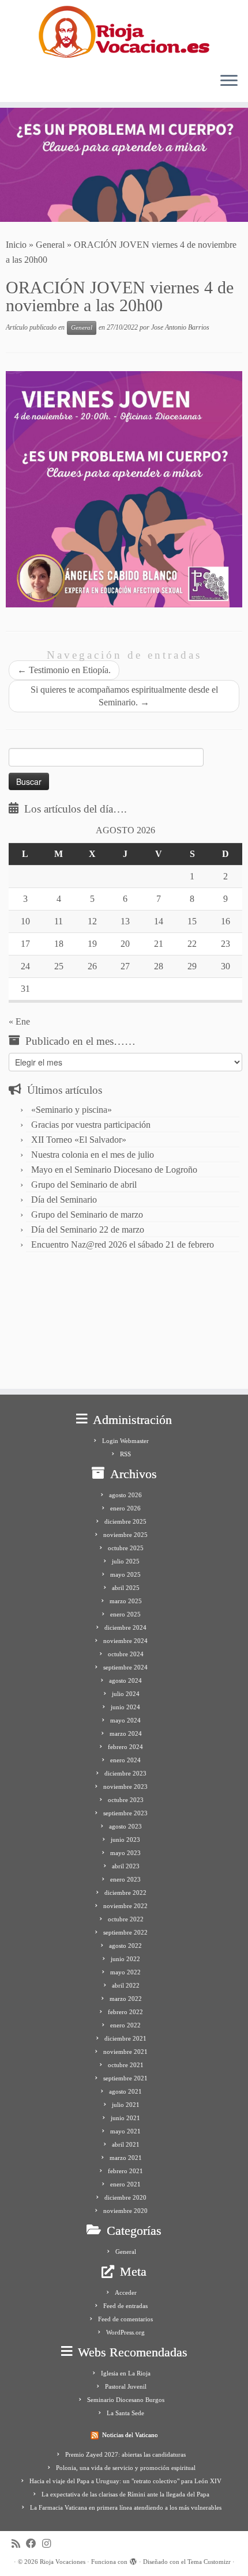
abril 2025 (126, 1588)
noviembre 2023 (125, 1786)
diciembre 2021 (125, 2038)
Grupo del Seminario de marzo (87, 1215)
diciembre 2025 (125, 1521)
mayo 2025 (125, 1574)
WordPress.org (125, 2332)
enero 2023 (125, 1879)
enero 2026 (125, 1508)
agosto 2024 (125, 1680)
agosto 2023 (125, 1826)
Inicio (16, 245)
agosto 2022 (125, 1946)
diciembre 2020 (125, 2197)
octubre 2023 (126, 1800)
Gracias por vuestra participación (91, 1125)
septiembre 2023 (125, 1813)
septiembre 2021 (125, 2078)
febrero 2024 (125, 1747)
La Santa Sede (125, 2413)
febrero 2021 (125, 2171)
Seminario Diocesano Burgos (126, 2400)
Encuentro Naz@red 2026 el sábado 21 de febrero (123, 1244)
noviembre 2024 (125, 1641)
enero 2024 (125, 1760)
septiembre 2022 (125, 1932)
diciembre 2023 (125, 1773)
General (50, 245)
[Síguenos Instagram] (49, 2544)
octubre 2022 (126, 1919)
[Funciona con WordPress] (133, 2560)
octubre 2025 (126, 1548)
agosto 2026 (125, 1495)
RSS (125, 1454)
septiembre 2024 (125, 1667)
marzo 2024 (126, 1733)
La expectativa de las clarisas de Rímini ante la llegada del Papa (125, 2494)
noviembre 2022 (125, 1906)
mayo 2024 (125, 1720)
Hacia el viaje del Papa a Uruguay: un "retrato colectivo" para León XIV (125, 2481)
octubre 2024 (126, 1654)
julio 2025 (126, 1561)
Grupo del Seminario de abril (84, 1185)
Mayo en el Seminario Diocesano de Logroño (114, 1170)
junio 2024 (125, 1707)
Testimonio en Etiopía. (64, 670)
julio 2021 (126, 2105)
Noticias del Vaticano (130, 2435)
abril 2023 (126, 1866)
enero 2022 (125, 2025)
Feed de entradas (125, 2306)
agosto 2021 (125, 2091)
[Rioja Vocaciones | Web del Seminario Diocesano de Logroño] (124, 32)
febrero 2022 (125, 2012)
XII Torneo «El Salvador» (79, 1140)
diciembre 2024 (125, 1627)
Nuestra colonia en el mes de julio (93, 1155)
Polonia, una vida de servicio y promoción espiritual (126, 2468)
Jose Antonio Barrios (180, 327)
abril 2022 (126, 1985)
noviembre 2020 (125, 2211)
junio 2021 (125, 2118)
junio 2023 (125, 1840)
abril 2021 (126, 2144)
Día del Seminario (64, 1200)
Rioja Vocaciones (63, 2562)
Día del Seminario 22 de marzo (88, 1230)
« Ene (19, 1021)
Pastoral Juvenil (126, 2386)
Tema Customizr (209, 2562)
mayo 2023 (125, 1853)
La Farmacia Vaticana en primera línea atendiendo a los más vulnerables (126, 2507)
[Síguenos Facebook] (34, 2544)
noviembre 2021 (125, 2052)
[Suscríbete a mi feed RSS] (19, 2544)
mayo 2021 (125, 2131)
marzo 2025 (126, 1601)
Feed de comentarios (125, 2319)
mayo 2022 (125, 1972)
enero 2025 (125, 1614)
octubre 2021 (126, 2065)
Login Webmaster (125, 1441)
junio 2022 (125, 1959)
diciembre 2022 (125, 1893)
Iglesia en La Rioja (126, 2373)
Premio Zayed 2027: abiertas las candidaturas (125, 2454)
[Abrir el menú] (229, 81)
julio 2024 (126, 1694)
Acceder (126, 2292)
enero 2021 (125, 2184)
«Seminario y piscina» (72, 1110)
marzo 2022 (126, 1999)
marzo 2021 (126, 2158)
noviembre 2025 (125, 1535)
